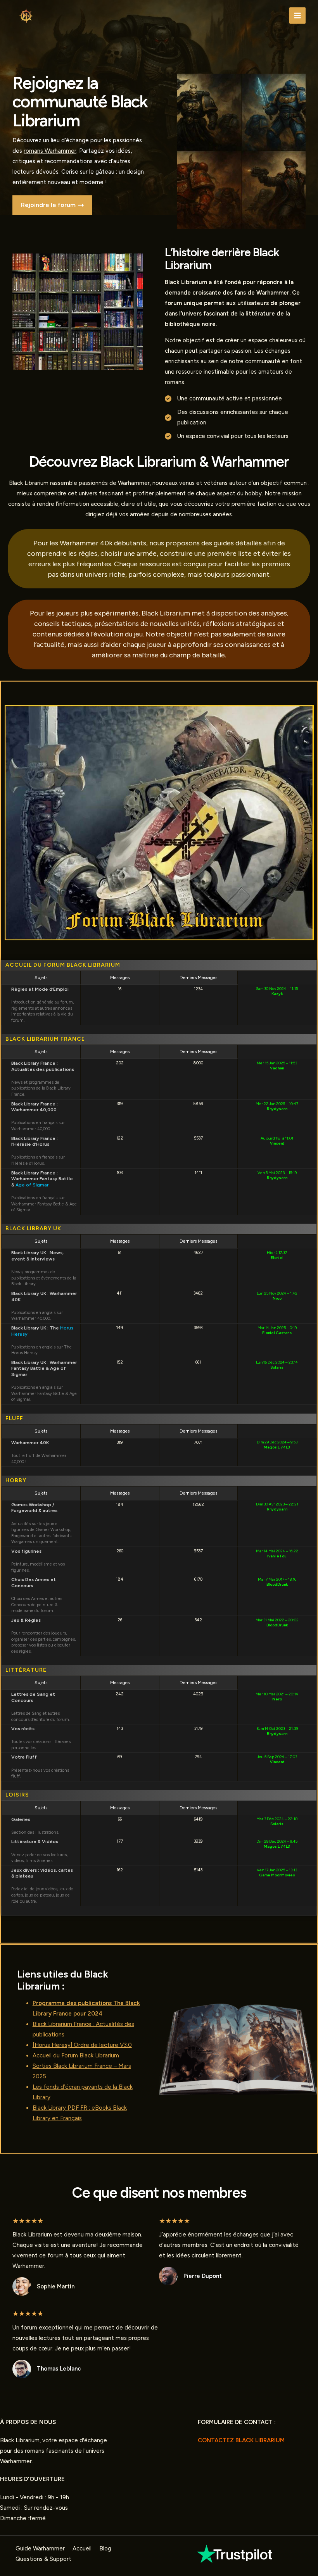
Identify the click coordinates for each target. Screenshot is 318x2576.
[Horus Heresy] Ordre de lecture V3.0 (82, 2045)
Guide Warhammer (40, 2548)
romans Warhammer (50, 151)
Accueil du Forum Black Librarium (76, 2055)
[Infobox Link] (236, 2554)
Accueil (82, 2548)
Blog (105, 2548)
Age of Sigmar (32, 1185)
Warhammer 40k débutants (103, 543)
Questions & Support (43, 2559)
